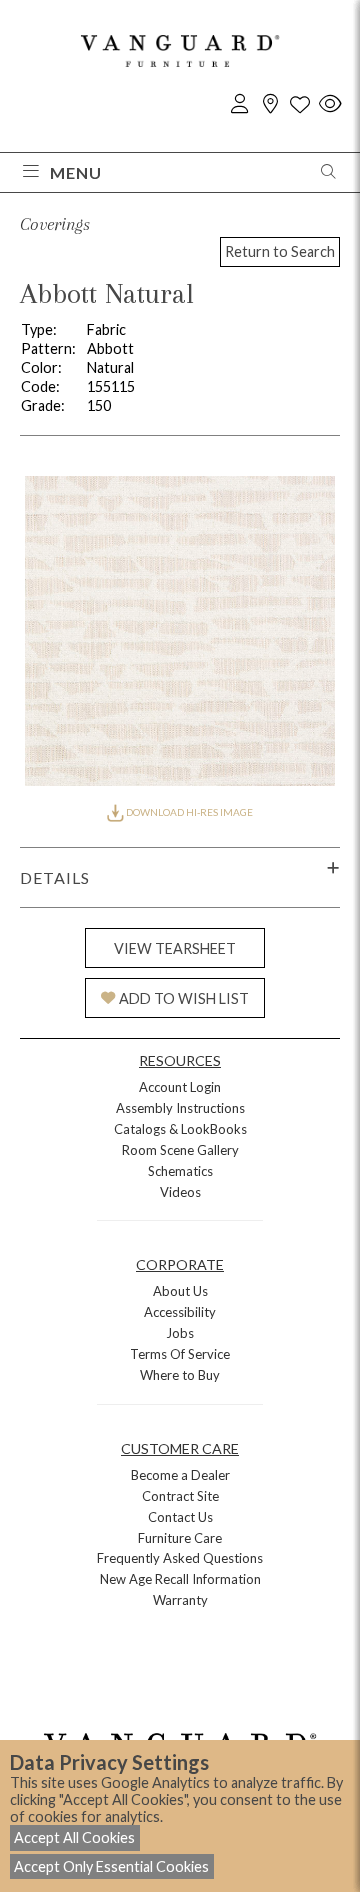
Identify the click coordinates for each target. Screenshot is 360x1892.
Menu (76, 172)
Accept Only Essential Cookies (111, 1866)
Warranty (180, 1600)
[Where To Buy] (270, 104)
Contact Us (180, 1517)
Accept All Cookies (74, 1837)
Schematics (180, 1171)
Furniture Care (180, 1538)
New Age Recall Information (180, 1579)
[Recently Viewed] (330, 104)
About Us (180, 1291)
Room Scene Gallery (180, 1150)
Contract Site (180, 1496)
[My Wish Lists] (300, 104)
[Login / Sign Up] (240, 104)
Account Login (180, 1087)
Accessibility (180, 1312)
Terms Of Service (180, 1354)
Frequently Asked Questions (180, 1558)
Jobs (180, 1333)
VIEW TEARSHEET (175, 948)
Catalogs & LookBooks (180, 1129)
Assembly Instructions (180, 1108)
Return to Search (280, 251)
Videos (180, 1192)
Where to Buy (180, 1375)
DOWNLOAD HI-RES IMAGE (188, 812)
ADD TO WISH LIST (184, 998)
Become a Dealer (180, 1475)
